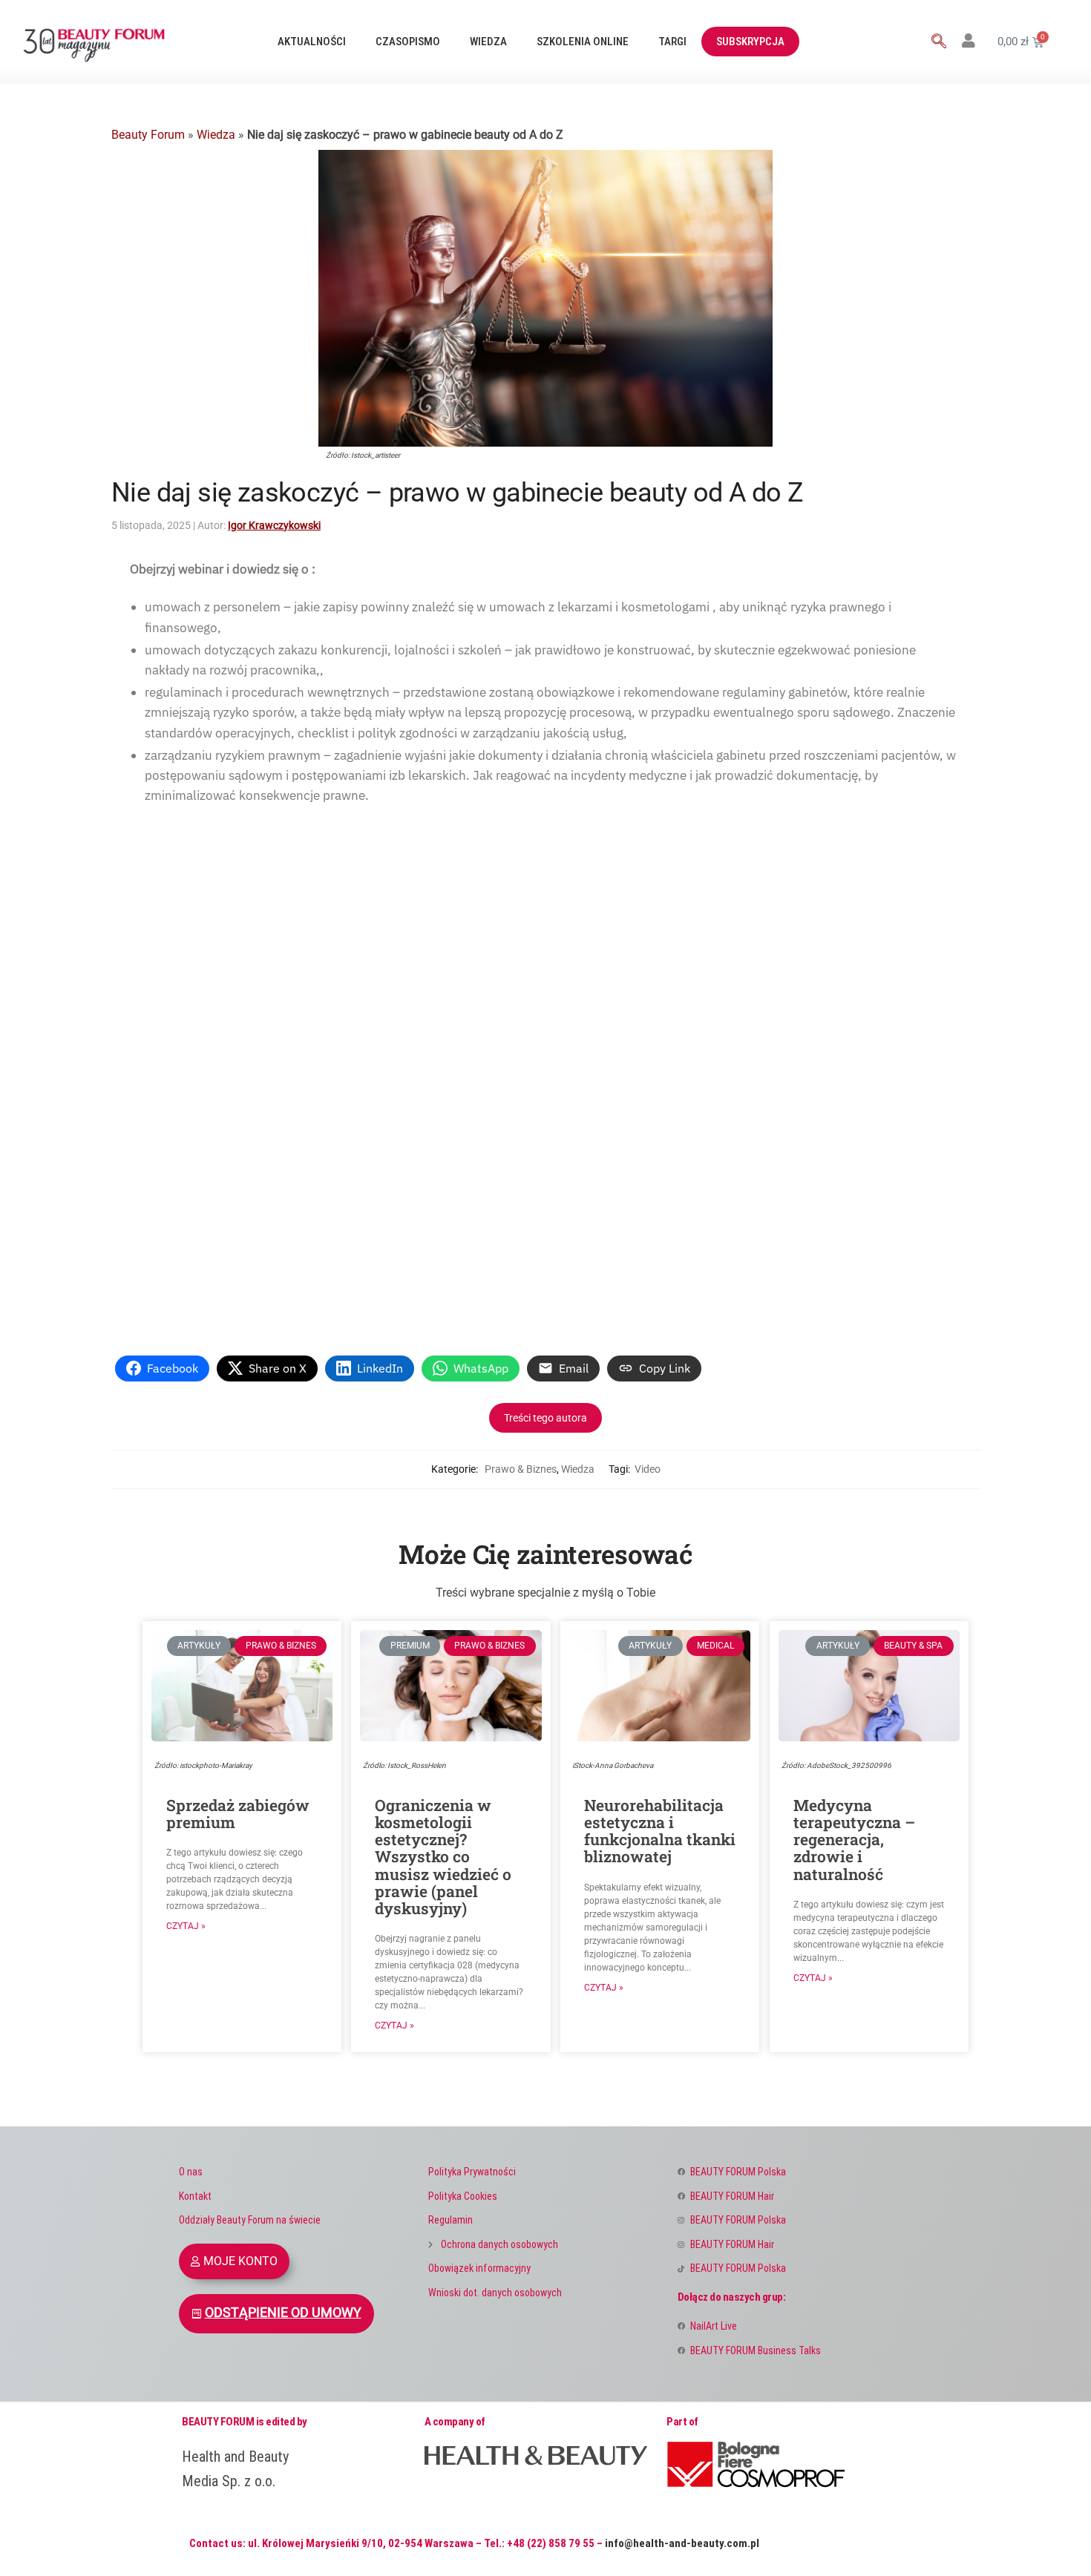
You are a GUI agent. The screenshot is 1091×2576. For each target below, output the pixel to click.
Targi (672, 42)
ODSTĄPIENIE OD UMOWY (283, 2313)
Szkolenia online (583, 42)
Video (648, 1469)
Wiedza (488, 42)
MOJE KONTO (240, 2261)
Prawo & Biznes (521, 1469)
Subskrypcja (750, 42)
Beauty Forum (148, 135)
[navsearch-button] (939, 42)
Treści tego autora (545, 1418)
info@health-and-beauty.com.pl (682, 2543)
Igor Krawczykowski (274, 525)
